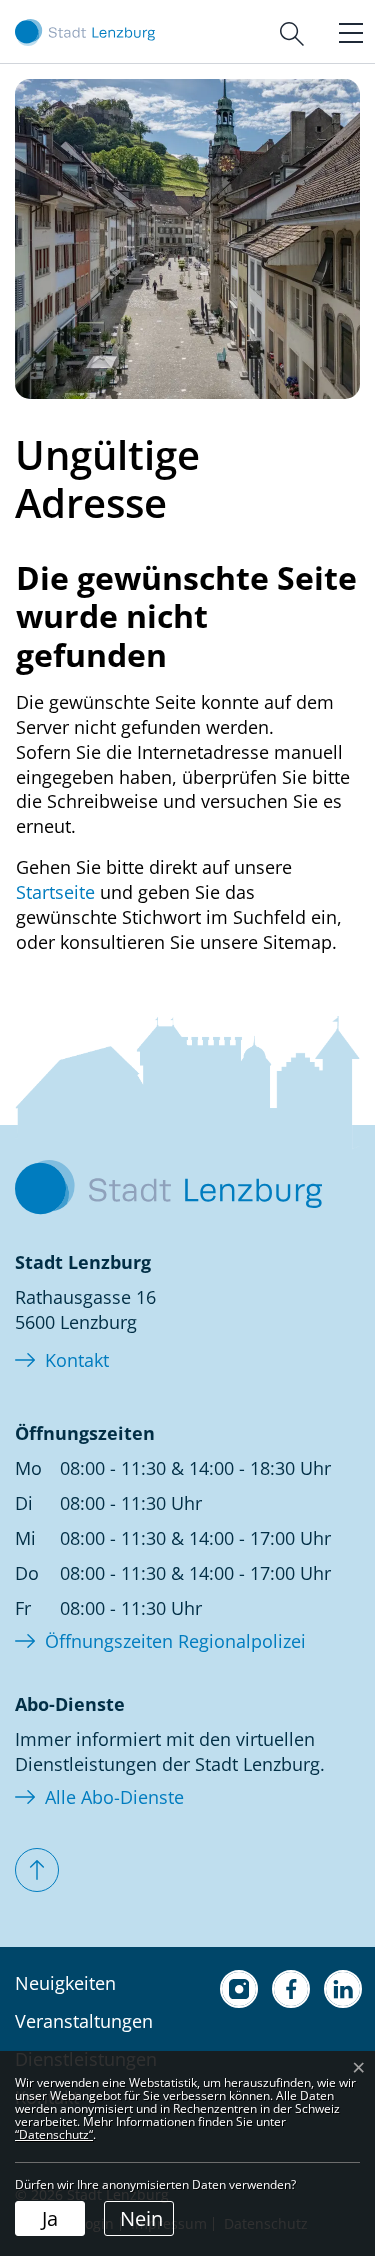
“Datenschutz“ (54, 2134)
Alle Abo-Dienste (114, 1797)
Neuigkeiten (65, 1983)
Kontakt (77, 1360)
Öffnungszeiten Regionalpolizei (175, 1641)
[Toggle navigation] (346, 31)
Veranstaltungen (84, 2021)
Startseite (55, 892)
